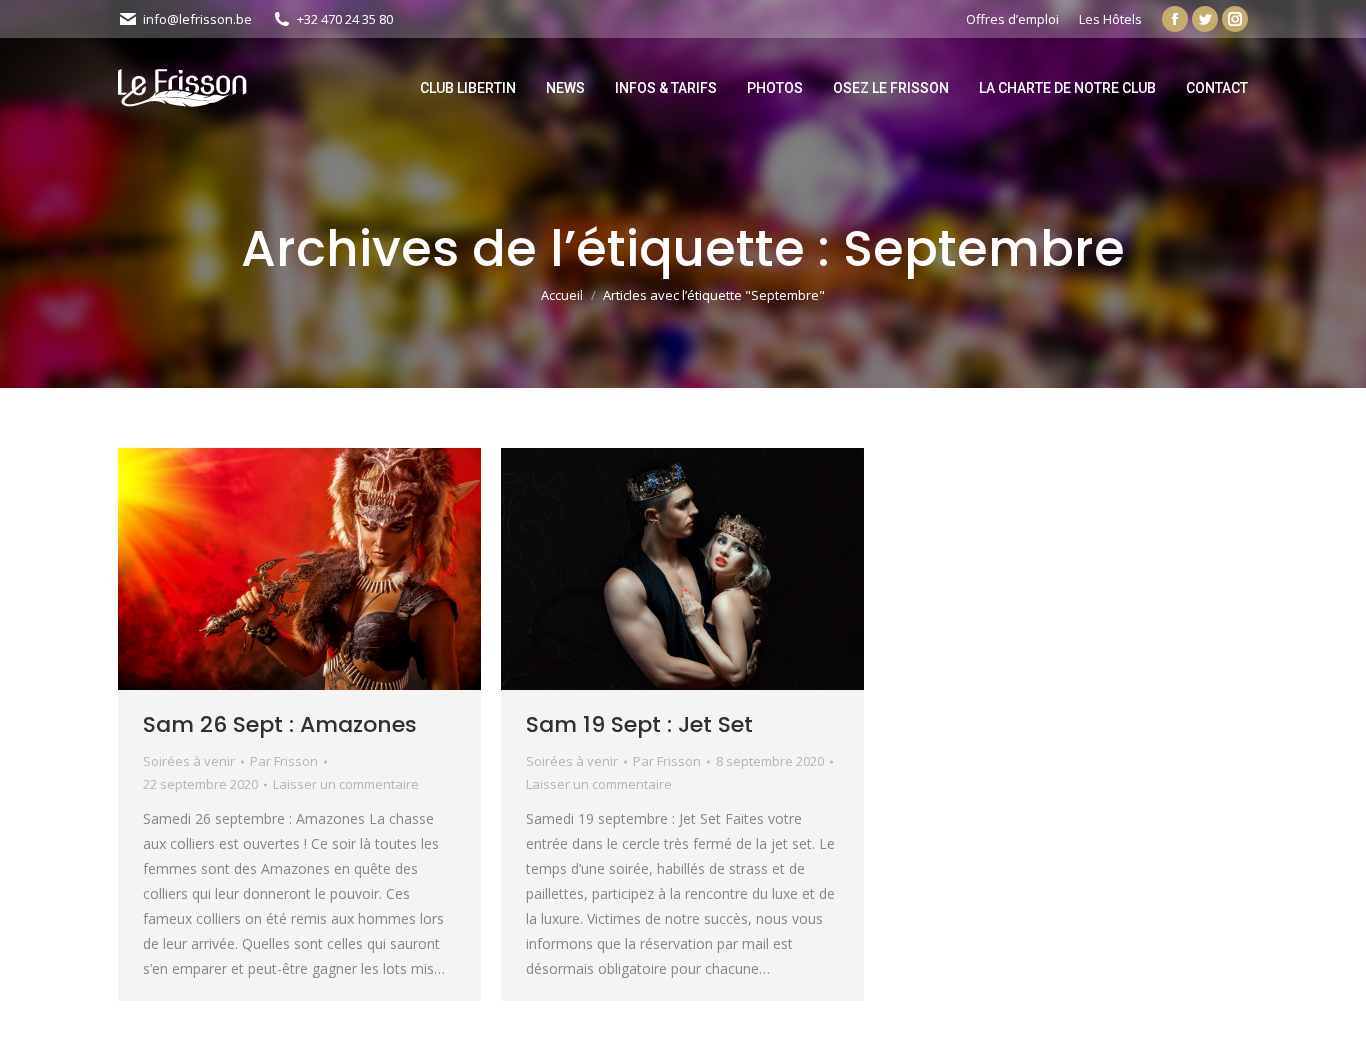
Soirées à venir (189, 761)
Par (284, 761)
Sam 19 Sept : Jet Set (639, 724)
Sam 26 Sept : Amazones (280, 724)
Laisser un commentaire (346, 784)
